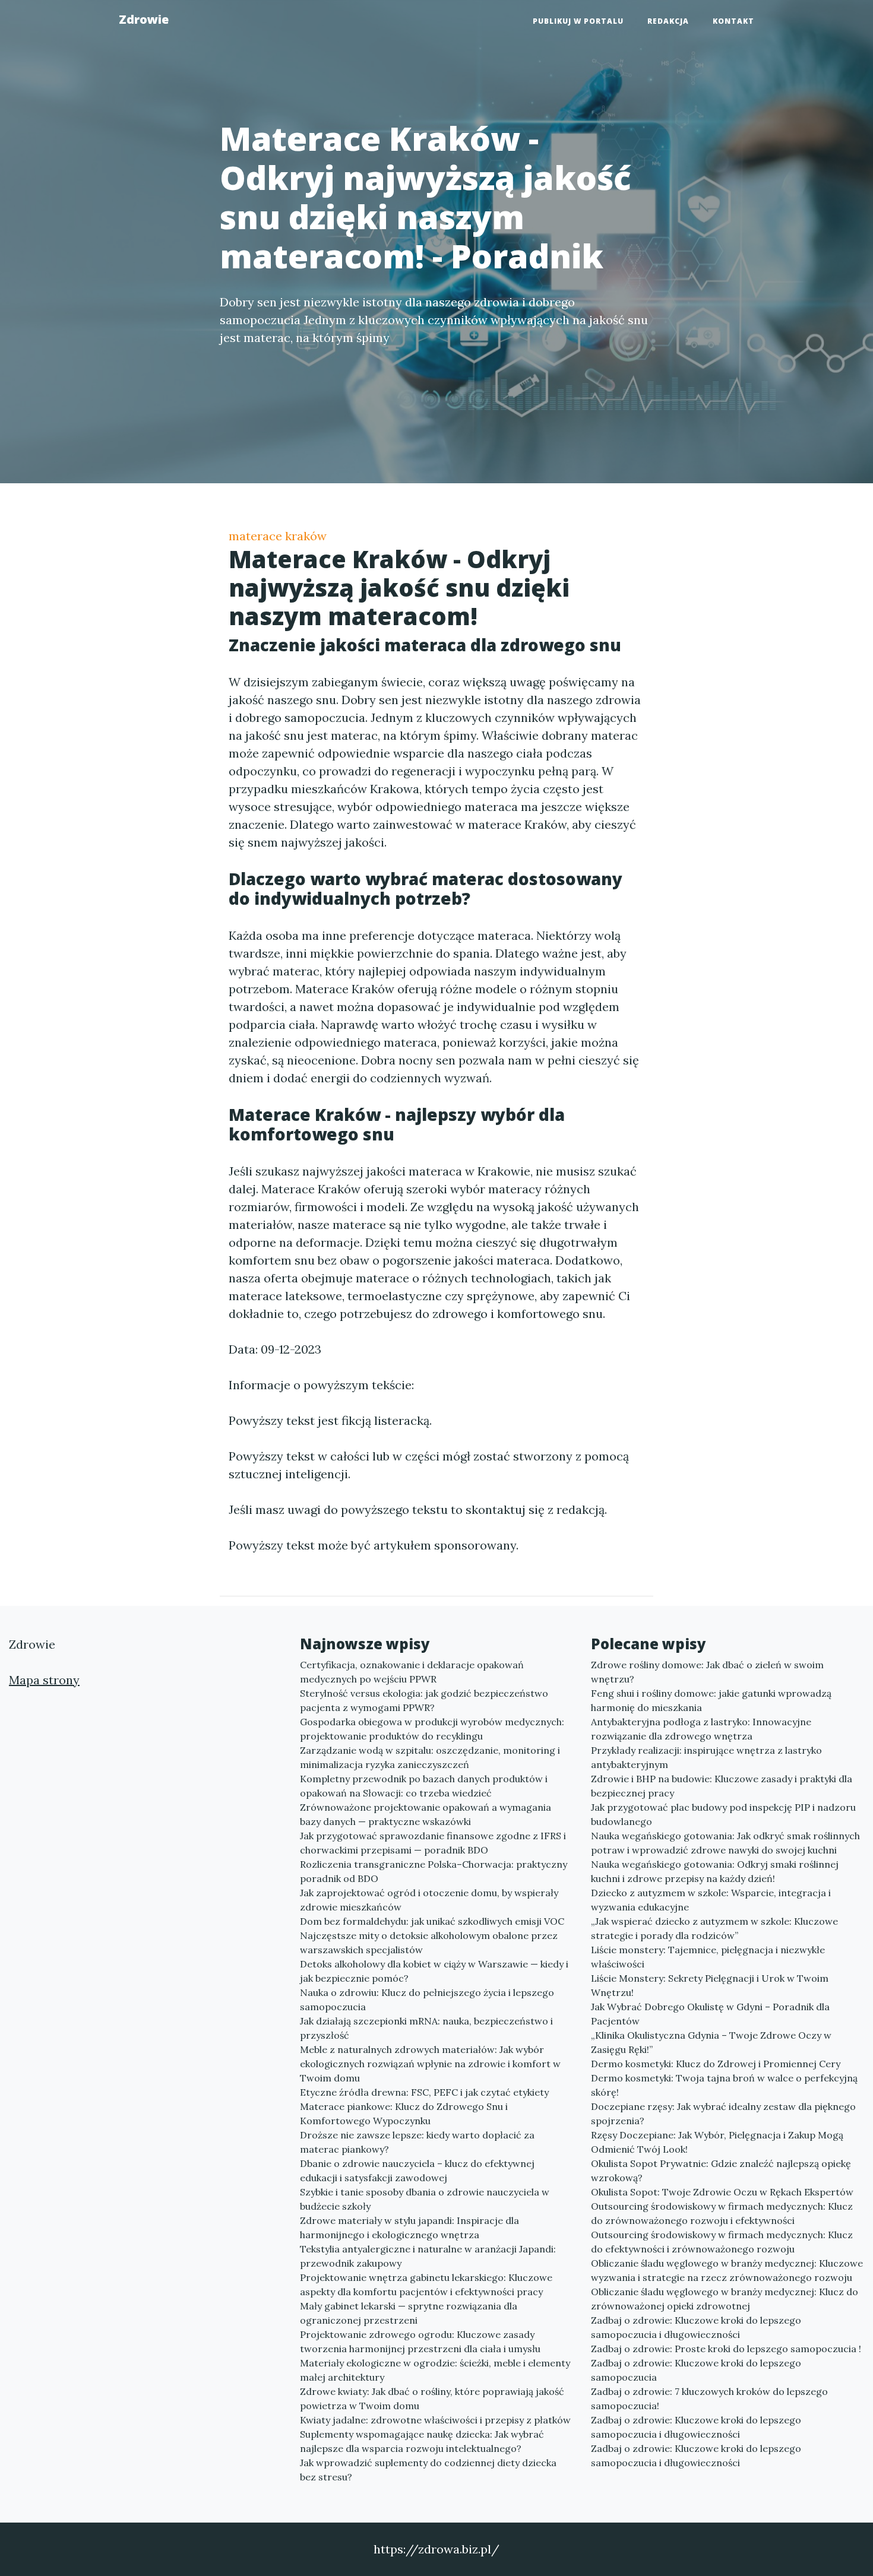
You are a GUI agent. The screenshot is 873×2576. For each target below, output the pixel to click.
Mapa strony (44, 1680)
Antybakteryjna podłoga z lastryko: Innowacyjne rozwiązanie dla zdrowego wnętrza (701, 1729)
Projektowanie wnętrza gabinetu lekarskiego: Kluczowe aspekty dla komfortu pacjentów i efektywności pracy (426, 2285)
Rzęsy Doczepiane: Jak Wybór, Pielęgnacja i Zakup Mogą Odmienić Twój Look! (717, 2142)
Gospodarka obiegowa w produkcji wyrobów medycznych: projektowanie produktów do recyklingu (432, 1729)
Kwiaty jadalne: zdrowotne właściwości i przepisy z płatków (435, 2420)
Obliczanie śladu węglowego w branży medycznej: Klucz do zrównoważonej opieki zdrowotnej (725, 2299)
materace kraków (278, 536)
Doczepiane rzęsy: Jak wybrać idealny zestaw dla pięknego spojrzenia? (723, 2114)
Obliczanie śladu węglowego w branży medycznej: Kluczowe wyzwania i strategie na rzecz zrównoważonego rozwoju (727, 2270)
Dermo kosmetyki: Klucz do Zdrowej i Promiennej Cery (716, 2064)
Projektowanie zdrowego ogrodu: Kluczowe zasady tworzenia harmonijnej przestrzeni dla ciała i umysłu (420, 2341)
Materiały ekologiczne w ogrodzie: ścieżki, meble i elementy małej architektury (435, 2370)
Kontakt (733, 21)
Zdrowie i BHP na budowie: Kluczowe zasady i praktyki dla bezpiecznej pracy (722, 1786)
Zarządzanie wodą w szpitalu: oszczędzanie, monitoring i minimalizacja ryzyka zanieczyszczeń (430, 1757)
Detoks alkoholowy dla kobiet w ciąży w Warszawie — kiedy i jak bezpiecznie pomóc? (434, 1971)
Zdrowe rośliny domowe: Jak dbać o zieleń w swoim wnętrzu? (707, 1672)
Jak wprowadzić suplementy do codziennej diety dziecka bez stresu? (428, 2470)
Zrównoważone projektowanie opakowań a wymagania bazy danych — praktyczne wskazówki (426, 1814)
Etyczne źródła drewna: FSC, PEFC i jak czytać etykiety (424, 2092)
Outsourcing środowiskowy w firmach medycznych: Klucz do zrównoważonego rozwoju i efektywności (722, 2213)
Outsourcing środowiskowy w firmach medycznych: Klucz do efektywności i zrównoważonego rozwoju (722, 2242)
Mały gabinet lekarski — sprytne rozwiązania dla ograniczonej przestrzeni (409, 2313)
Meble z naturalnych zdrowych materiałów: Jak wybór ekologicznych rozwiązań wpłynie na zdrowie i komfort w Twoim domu (430, 2064)
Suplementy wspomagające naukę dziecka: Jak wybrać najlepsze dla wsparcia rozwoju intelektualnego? (422, 2441)
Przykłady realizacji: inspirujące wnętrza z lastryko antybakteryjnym (706, 1757)
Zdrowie (144, 19)
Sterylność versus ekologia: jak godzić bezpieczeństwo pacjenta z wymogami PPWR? (424, 1700)
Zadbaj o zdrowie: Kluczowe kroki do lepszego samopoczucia (696, 2370)
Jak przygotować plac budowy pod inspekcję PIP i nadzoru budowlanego (723, 1814)
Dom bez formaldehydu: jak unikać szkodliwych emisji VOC (432, 1921)
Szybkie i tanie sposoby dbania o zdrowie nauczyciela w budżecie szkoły (425, 2199)
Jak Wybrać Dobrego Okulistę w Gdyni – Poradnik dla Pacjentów (710, 2014)
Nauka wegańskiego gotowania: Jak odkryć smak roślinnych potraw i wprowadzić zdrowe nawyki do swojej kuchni (725, 1843)
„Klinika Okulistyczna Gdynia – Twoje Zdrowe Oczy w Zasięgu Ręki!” (711, 2042)
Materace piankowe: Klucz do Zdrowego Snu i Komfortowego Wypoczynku (404, 2114)
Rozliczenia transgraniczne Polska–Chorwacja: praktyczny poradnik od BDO (434, 1871)
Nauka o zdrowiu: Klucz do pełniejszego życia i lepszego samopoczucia (427, 2000)
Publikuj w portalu (578, 21)
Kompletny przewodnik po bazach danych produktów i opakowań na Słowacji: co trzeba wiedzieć (424, 1786)
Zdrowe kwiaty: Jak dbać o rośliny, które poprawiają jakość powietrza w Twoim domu (432, 2398)
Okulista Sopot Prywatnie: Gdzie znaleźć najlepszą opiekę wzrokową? (721, 2171)
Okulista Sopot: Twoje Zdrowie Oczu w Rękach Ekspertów (722, 2192)
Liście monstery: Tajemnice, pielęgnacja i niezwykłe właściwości (708, 1957)
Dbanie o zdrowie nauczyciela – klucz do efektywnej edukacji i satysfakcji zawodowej (417, 2171)
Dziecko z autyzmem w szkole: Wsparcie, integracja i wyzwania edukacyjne (711, 1900)
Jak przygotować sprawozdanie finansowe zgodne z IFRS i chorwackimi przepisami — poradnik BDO (433, 1843)
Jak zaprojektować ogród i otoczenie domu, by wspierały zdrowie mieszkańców (429, 1900)
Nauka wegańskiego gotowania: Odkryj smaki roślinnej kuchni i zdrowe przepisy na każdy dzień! (715, 1871)
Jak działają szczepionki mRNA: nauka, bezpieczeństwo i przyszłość (426, 2028)
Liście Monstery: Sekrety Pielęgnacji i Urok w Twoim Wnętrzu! (710, 1985)
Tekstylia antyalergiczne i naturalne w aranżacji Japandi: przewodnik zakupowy (428, 2256)
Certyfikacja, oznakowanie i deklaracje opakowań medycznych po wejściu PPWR (412, 1672)
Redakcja (668, 21)
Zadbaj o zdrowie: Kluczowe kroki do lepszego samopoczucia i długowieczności (696, 2327)
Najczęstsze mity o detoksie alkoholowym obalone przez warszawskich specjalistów (429, 1943)
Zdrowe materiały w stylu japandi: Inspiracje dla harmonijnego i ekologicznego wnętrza (409, 2228)
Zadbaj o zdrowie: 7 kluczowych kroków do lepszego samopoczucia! (709, 2398)
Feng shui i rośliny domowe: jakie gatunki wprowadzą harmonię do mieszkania (711, 1700)
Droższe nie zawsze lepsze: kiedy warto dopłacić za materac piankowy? (417, 2142)
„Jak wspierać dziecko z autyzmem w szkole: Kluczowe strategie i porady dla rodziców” (714, 1928)
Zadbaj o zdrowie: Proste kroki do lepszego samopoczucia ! (726, 2349)
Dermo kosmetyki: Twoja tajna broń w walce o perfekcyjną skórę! (724, 2085)
